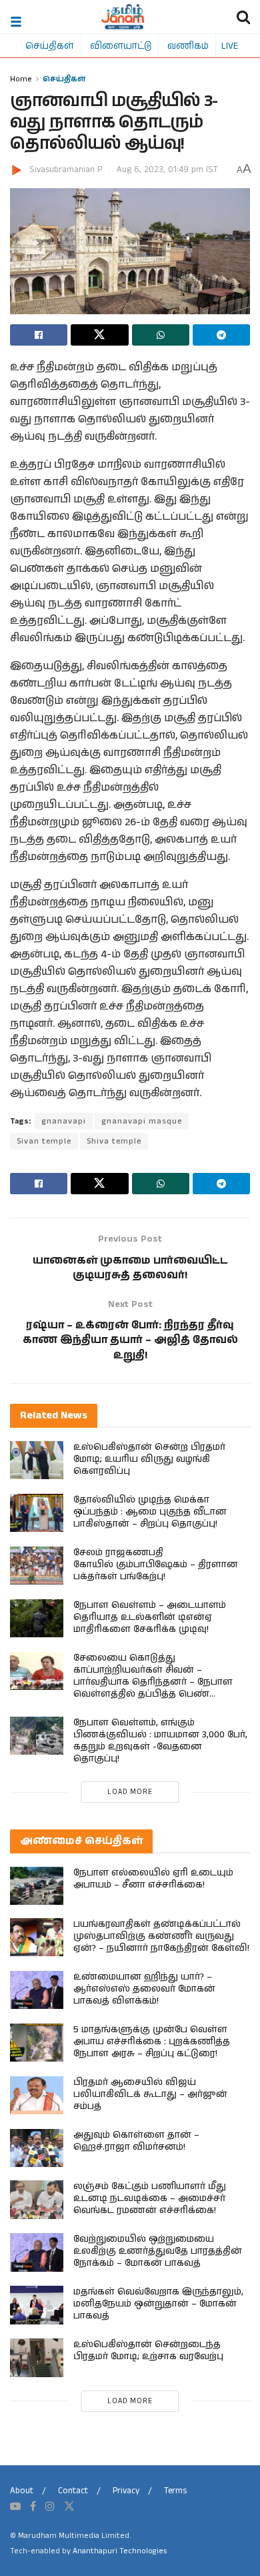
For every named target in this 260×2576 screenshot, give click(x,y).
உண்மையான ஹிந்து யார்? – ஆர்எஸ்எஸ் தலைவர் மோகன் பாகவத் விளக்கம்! (144, 1989)
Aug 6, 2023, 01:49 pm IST (167, 170)
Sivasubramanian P (66, 170)
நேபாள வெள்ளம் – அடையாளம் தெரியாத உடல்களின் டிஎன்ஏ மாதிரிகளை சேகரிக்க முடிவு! (150, 1617)
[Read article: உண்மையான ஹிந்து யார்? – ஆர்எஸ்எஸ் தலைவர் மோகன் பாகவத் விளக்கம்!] (37, 1990)
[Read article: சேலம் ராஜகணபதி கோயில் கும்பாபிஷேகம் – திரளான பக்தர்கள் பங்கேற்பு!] (37, 1566)
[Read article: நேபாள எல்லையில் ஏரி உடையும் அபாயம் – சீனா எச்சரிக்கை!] (37, 1886)
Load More (130, 1792)
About (22, 2491)
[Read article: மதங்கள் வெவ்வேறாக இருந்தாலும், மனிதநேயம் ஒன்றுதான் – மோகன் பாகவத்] (37, 2305)
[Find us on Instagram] (50, 2507)
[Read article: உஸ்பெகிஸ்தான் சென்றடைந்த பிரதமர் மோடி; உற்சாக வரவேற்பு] (37, 2357)
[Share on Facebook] (39, 335)
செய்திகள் (50, 45)
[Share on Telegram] (221, 335)
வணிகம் (188, 45)
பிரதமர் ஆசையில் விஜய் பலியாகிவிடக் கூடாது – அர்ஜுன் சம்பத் (150, 2094)
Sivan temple (44, 1141)
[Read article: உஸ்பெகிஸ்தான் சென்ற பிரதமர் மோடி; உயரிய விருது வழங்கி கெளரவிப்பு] (37, 1460)
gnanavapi (64, 1121)
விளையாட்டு (121, 45)
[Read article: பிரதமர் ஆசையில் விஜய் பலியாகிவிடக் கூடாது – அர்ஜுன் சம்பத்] (37, 2095)
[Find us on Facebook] (33, 2507)
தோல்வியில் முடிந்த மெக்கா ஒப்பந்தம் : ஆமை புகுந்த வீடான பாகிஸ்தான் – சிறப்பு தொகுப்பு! (150, 1512)
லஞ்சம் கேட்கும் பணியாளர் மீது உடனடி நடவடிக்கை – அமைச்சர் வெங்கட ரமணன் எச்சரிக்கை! (150, 2198)
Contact (73, 2491)
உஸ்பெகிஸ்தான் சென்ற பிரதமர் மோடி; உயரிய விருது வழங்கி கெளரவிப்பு (149, 1459)
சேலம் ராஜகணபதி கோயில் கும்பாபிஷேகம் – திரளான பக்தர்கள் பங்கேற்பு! (156, 1565)
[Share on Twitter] (99, 335)
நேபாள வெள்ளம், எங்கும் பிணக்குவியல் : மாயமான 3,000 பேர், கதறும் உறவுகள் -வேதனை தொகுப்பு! (160, 1741)
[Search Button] (243, 17)
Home (21, 78)
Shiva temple (114, 1141)
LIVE (230, 45)
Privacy (126, 2491)
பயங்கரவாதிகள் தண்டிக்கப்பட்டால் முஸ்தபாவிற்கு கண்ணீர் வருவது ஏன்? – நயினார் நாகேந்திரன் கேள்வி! (161, 1936)
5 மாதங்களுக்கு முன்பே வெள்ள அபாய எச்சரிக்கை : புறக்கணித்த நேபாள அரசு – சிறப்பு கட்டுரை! (152, 2042)
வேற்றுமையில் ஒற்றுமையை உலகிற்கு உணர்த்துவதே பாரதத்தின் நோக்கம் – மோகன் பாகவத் (158, 2251)
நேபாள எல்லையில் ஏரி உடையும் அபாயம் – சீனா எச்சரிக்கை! (153, 1879)
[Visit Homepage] (123, 17)
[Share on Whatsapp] (161, 335)
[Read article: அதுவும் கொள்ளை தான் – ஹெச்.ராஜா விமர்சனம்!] (37, 2148)
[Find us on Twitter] (69, 2507)
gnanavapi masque (142, 1121)
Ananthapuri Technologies (120, 2551)
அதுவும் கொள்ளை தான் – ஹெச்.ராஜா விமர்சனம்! (136, 2141)
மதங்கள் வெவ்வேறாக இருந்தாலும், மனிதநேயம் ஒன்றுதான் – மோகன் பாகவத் (158, 2304)
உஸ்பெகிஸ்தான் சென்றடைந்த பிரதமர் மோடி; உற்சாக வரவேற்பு (148, 2350)
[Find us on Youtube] (15, 2507)
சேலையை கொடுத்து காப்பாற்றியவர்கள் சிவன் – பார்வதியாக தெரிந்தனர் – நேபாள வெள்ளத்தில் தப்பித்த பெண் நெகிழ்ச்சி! (153, 1682)
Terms (175, 2491)
